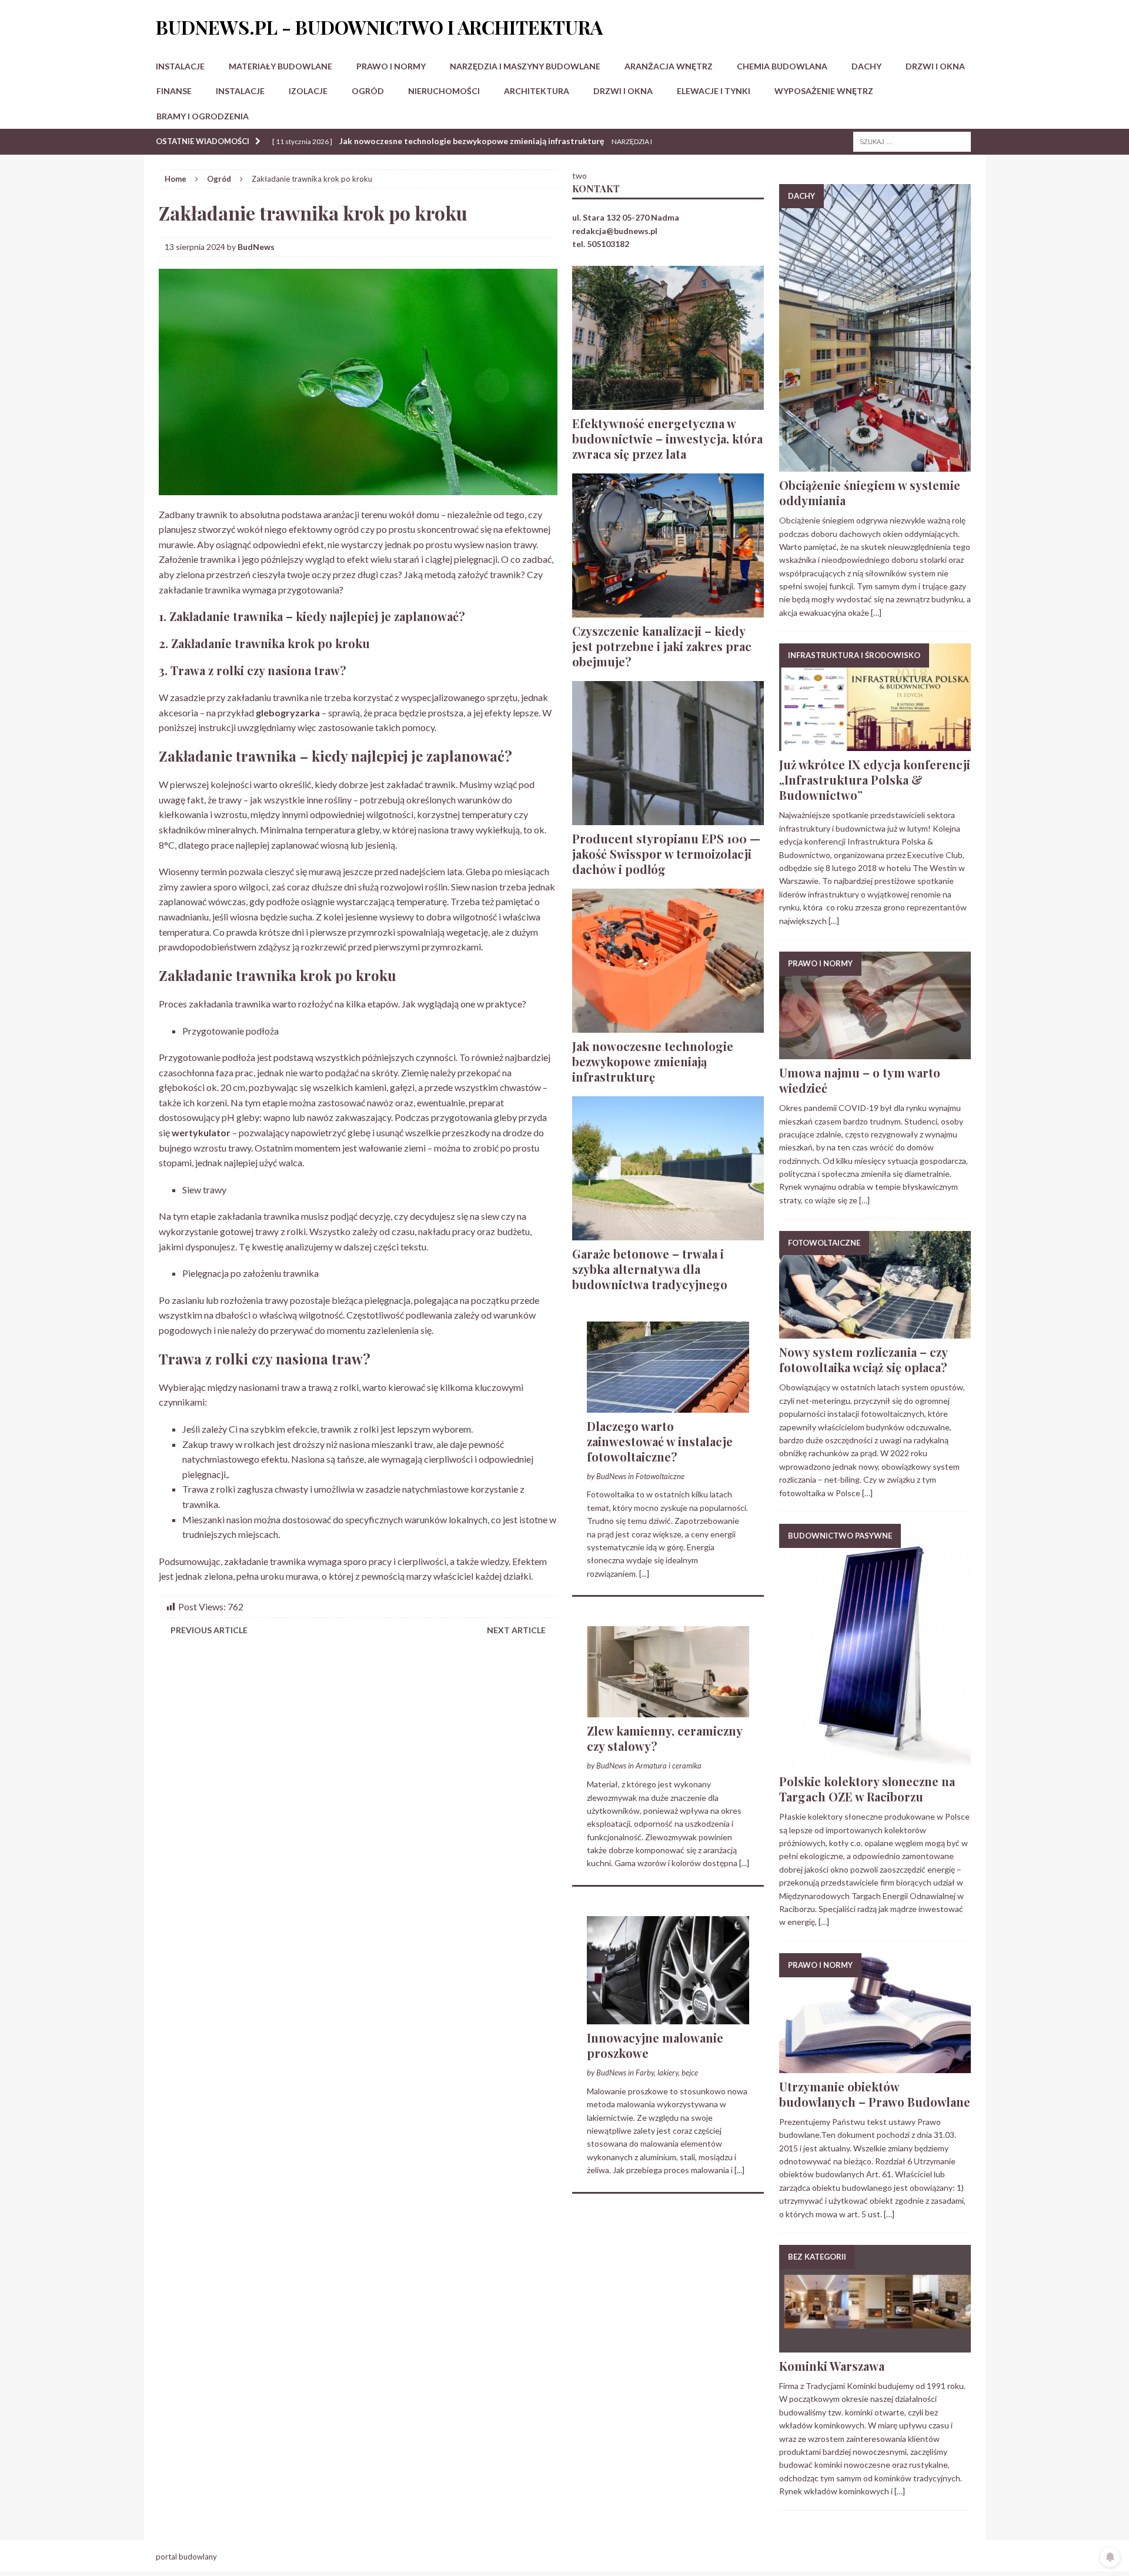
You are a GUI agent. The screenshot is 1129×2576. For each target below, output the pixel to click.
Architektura (537, 91)
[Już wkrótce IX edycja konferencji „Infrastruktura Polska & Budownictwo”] (875, 744)
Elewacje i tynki (714, 91)
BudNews (256, 247)
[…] (876, 613)
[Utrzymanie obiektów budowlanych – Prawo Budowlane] (875, 2066)
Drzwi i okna (935, 66)
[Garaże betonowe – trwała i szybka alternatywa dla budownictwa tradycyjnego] (668, 1233)
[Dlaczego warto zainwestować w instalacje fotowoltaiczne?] (668, 1405)
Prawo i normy (391, 66)
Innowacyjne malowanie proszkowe (655, 2045)
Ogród (368, 91)
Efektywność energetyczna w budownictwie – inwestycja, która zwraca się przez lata (667, 438)
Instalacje (180, 66)
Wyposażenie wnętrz (824, 91)
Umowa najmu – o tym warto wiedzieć (860, 1080)
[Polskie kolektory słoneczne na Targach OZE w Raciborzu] (875, 1761)
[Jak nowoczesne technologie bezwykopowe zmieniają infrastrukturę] (668, 1025)
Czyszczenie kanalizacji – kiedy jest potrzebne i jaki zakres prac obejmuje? (662, 646)
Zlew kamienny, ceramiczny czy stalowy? (664, 1738)
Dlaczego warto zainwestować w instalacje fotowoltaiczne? (660, 1441)
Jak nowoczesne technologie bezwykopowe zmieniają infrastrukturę (653, 1061)
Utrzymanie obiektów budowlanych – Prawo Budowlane (875, 2094)
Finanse (174, 91)
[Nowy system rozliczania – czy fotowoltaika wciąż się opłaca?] (875, 1332)
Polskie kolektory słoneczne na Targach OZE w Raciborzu (867, 1789)
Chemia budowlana (782, 66)
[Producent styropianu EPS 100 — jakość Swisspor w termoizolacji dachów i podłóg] (668, 818)
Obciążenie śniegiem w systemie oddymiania (870, 493)
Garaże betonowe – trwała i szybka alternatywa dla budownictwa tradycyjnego (650, 1269)
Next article (516, 1630)
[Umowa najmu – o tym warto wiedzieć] (875, 1052)
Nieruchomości (444, 91)
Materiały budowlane (280, 66)
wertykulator (201, 1132)
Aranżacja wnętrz (669, 66)
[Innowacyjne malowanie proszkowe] (668, 2018)
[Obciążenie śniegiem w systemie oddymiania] (875, 465)
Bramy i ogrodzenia (203, 116)
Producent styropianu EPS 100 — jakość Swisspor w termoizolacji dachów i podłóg (666, 854)
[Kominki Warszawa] (875, 2346)
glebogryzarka (288, 713)
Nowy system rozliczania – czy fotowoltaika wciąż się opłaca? (863, 1359)
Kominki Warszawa (832, 2366)
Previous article (209, 1630)
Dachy (866, 66)
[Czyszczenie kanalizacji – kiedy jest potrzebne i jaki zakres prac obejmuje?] (668, 610)
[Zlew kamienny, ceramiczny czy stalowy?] (668, 1711)
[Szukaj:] (912, 141)
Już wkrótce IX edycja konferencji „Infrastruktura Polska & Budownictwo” (875, 780)
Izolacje (308, 91)
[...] (644, 1574)
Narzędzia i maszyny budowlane (525, 66)
